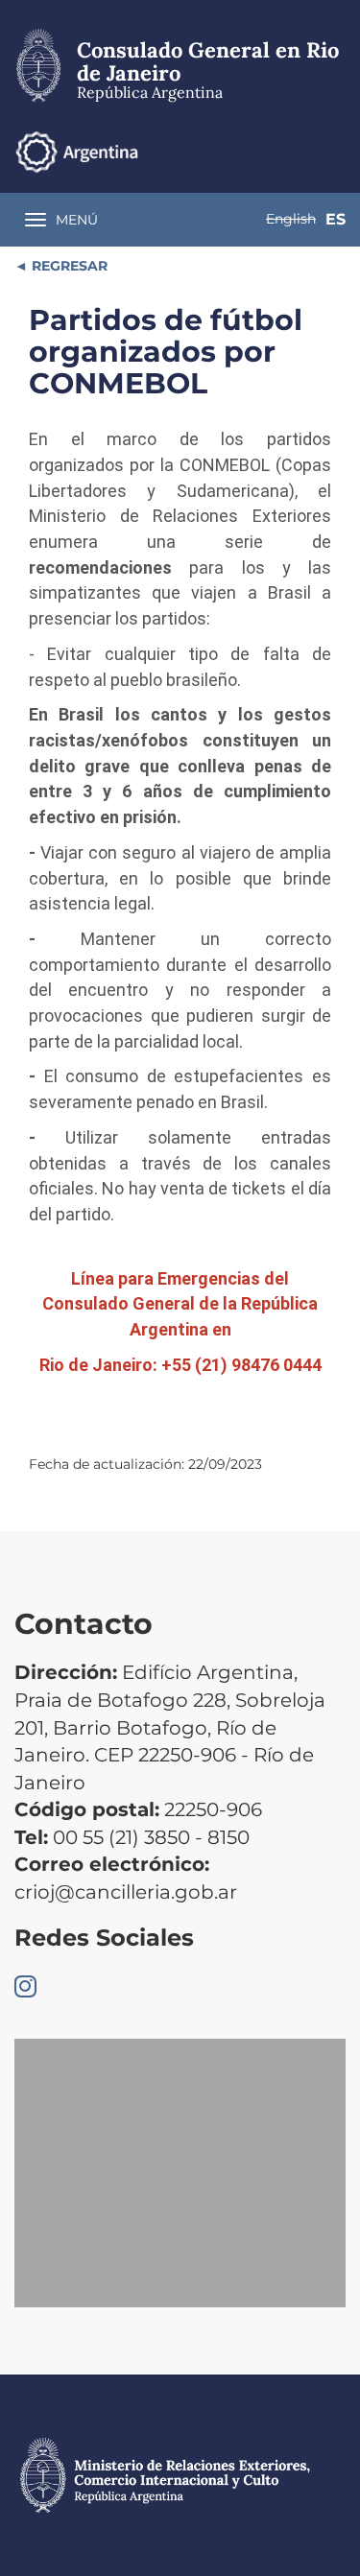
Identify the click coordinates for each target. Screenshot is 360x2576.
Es (336, 219)
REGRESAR (68, 266)
